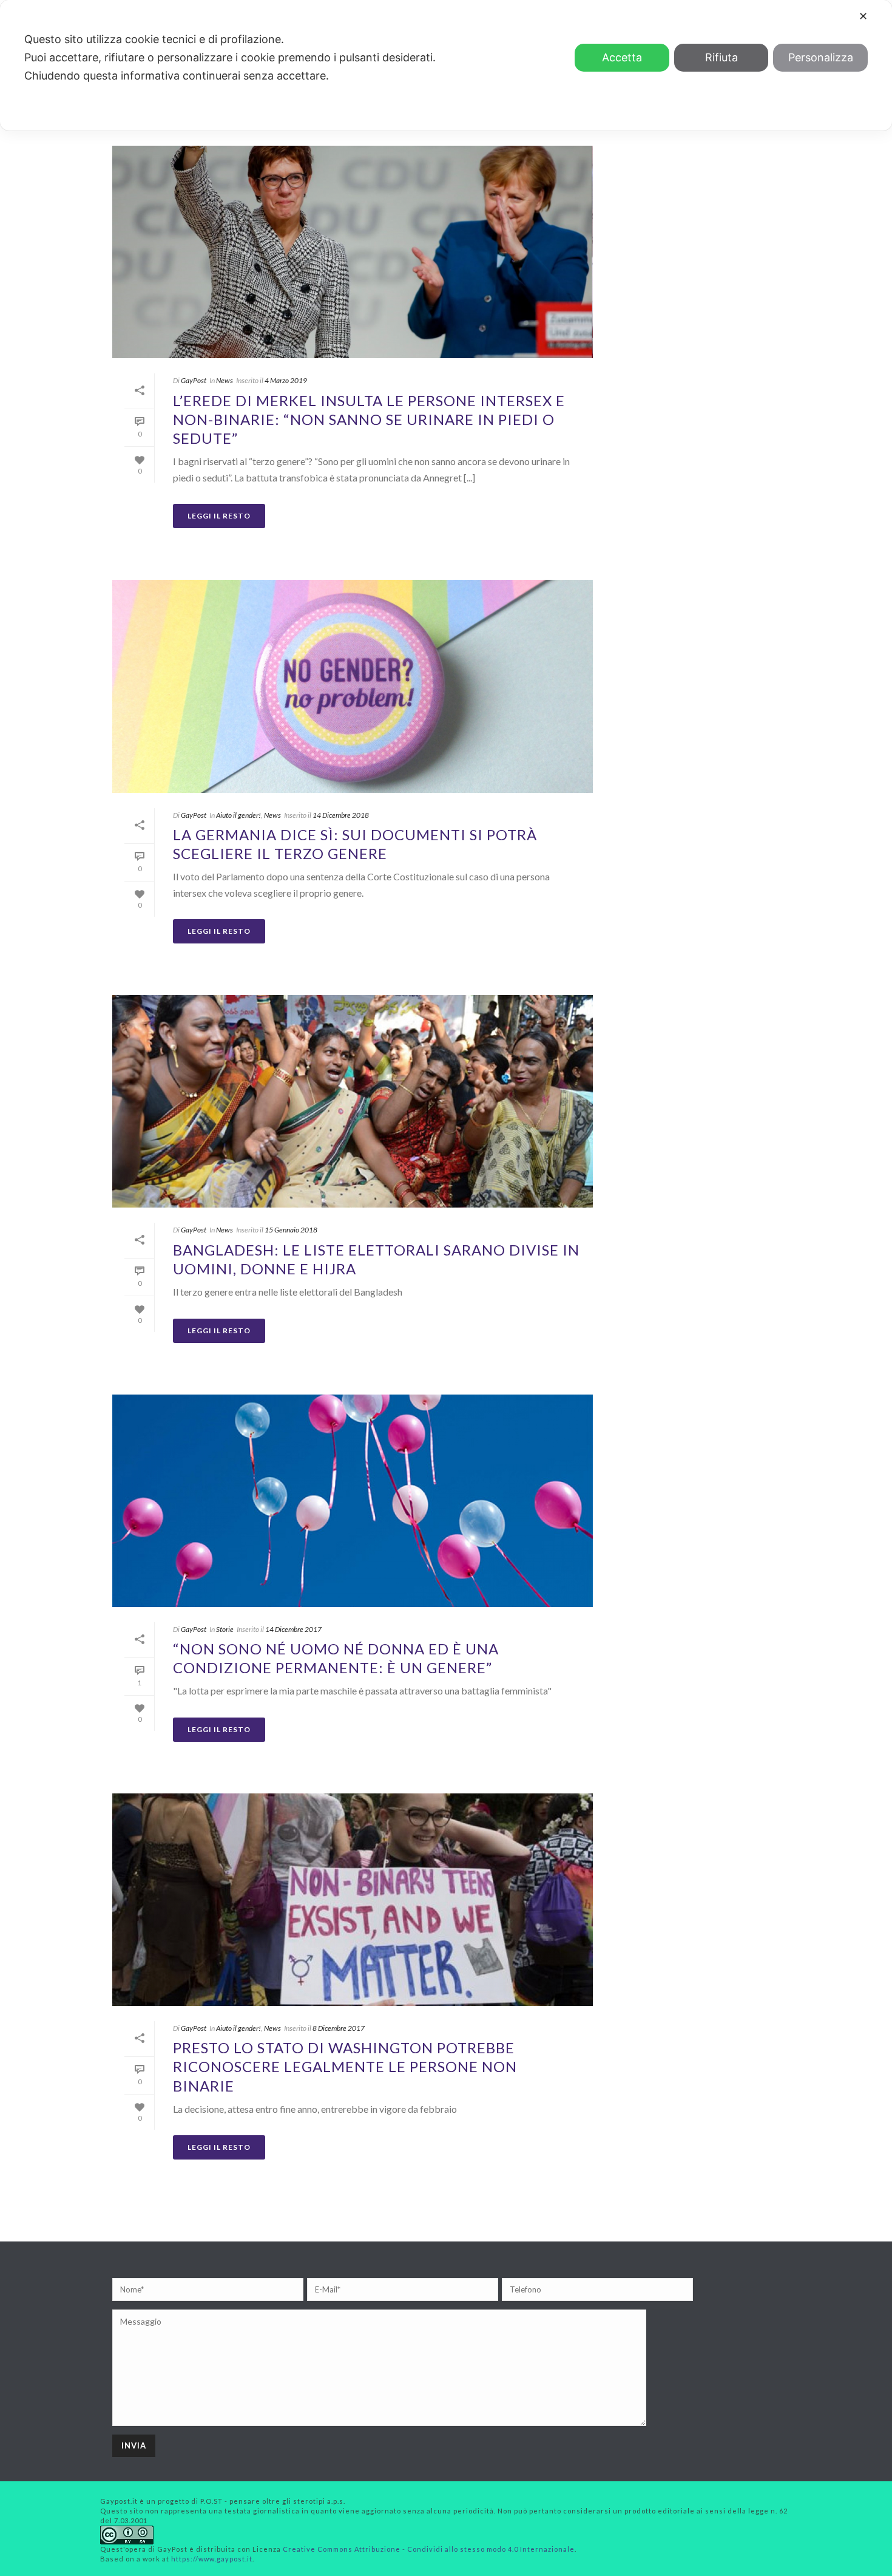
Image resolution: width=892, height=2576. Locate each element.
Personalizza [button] (821, 57)
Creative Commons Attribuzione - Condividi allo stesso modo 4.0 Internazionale (429, 2549)
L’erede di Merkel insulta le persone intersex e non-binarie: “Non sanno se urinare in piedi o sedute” (369, 419)
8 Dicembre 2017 (339, 2028)
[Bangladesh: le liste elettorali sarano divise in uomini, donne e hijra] (353, 1101)
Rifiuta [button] (721, 57)
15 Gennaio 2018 (291, 1230)
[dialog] (446, 65)
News (225, 380)
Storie (225, 1629)
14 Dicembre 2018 (341, 815)
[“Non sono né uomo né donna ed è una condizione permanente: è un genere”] (353, 1501)
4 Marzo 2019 (286, 380)
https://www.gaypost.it (212, 2559)
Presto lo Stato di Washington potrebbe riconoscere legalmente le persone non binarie (345, 2066)
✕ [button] (863, 16)
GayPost (194, 380)
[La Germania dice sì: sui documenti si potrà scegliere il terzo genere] (353, 686)
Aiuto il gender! (238, 815)
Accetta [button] (622, 57)
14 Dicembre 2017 (293, 1629)
